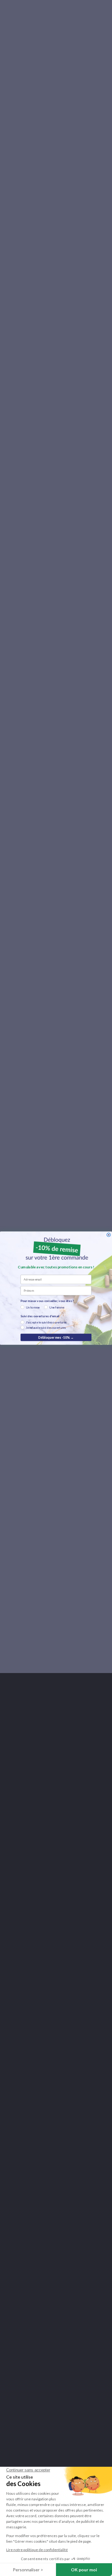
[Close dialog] (109, 1235)
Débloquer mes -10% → (56, 1337)
